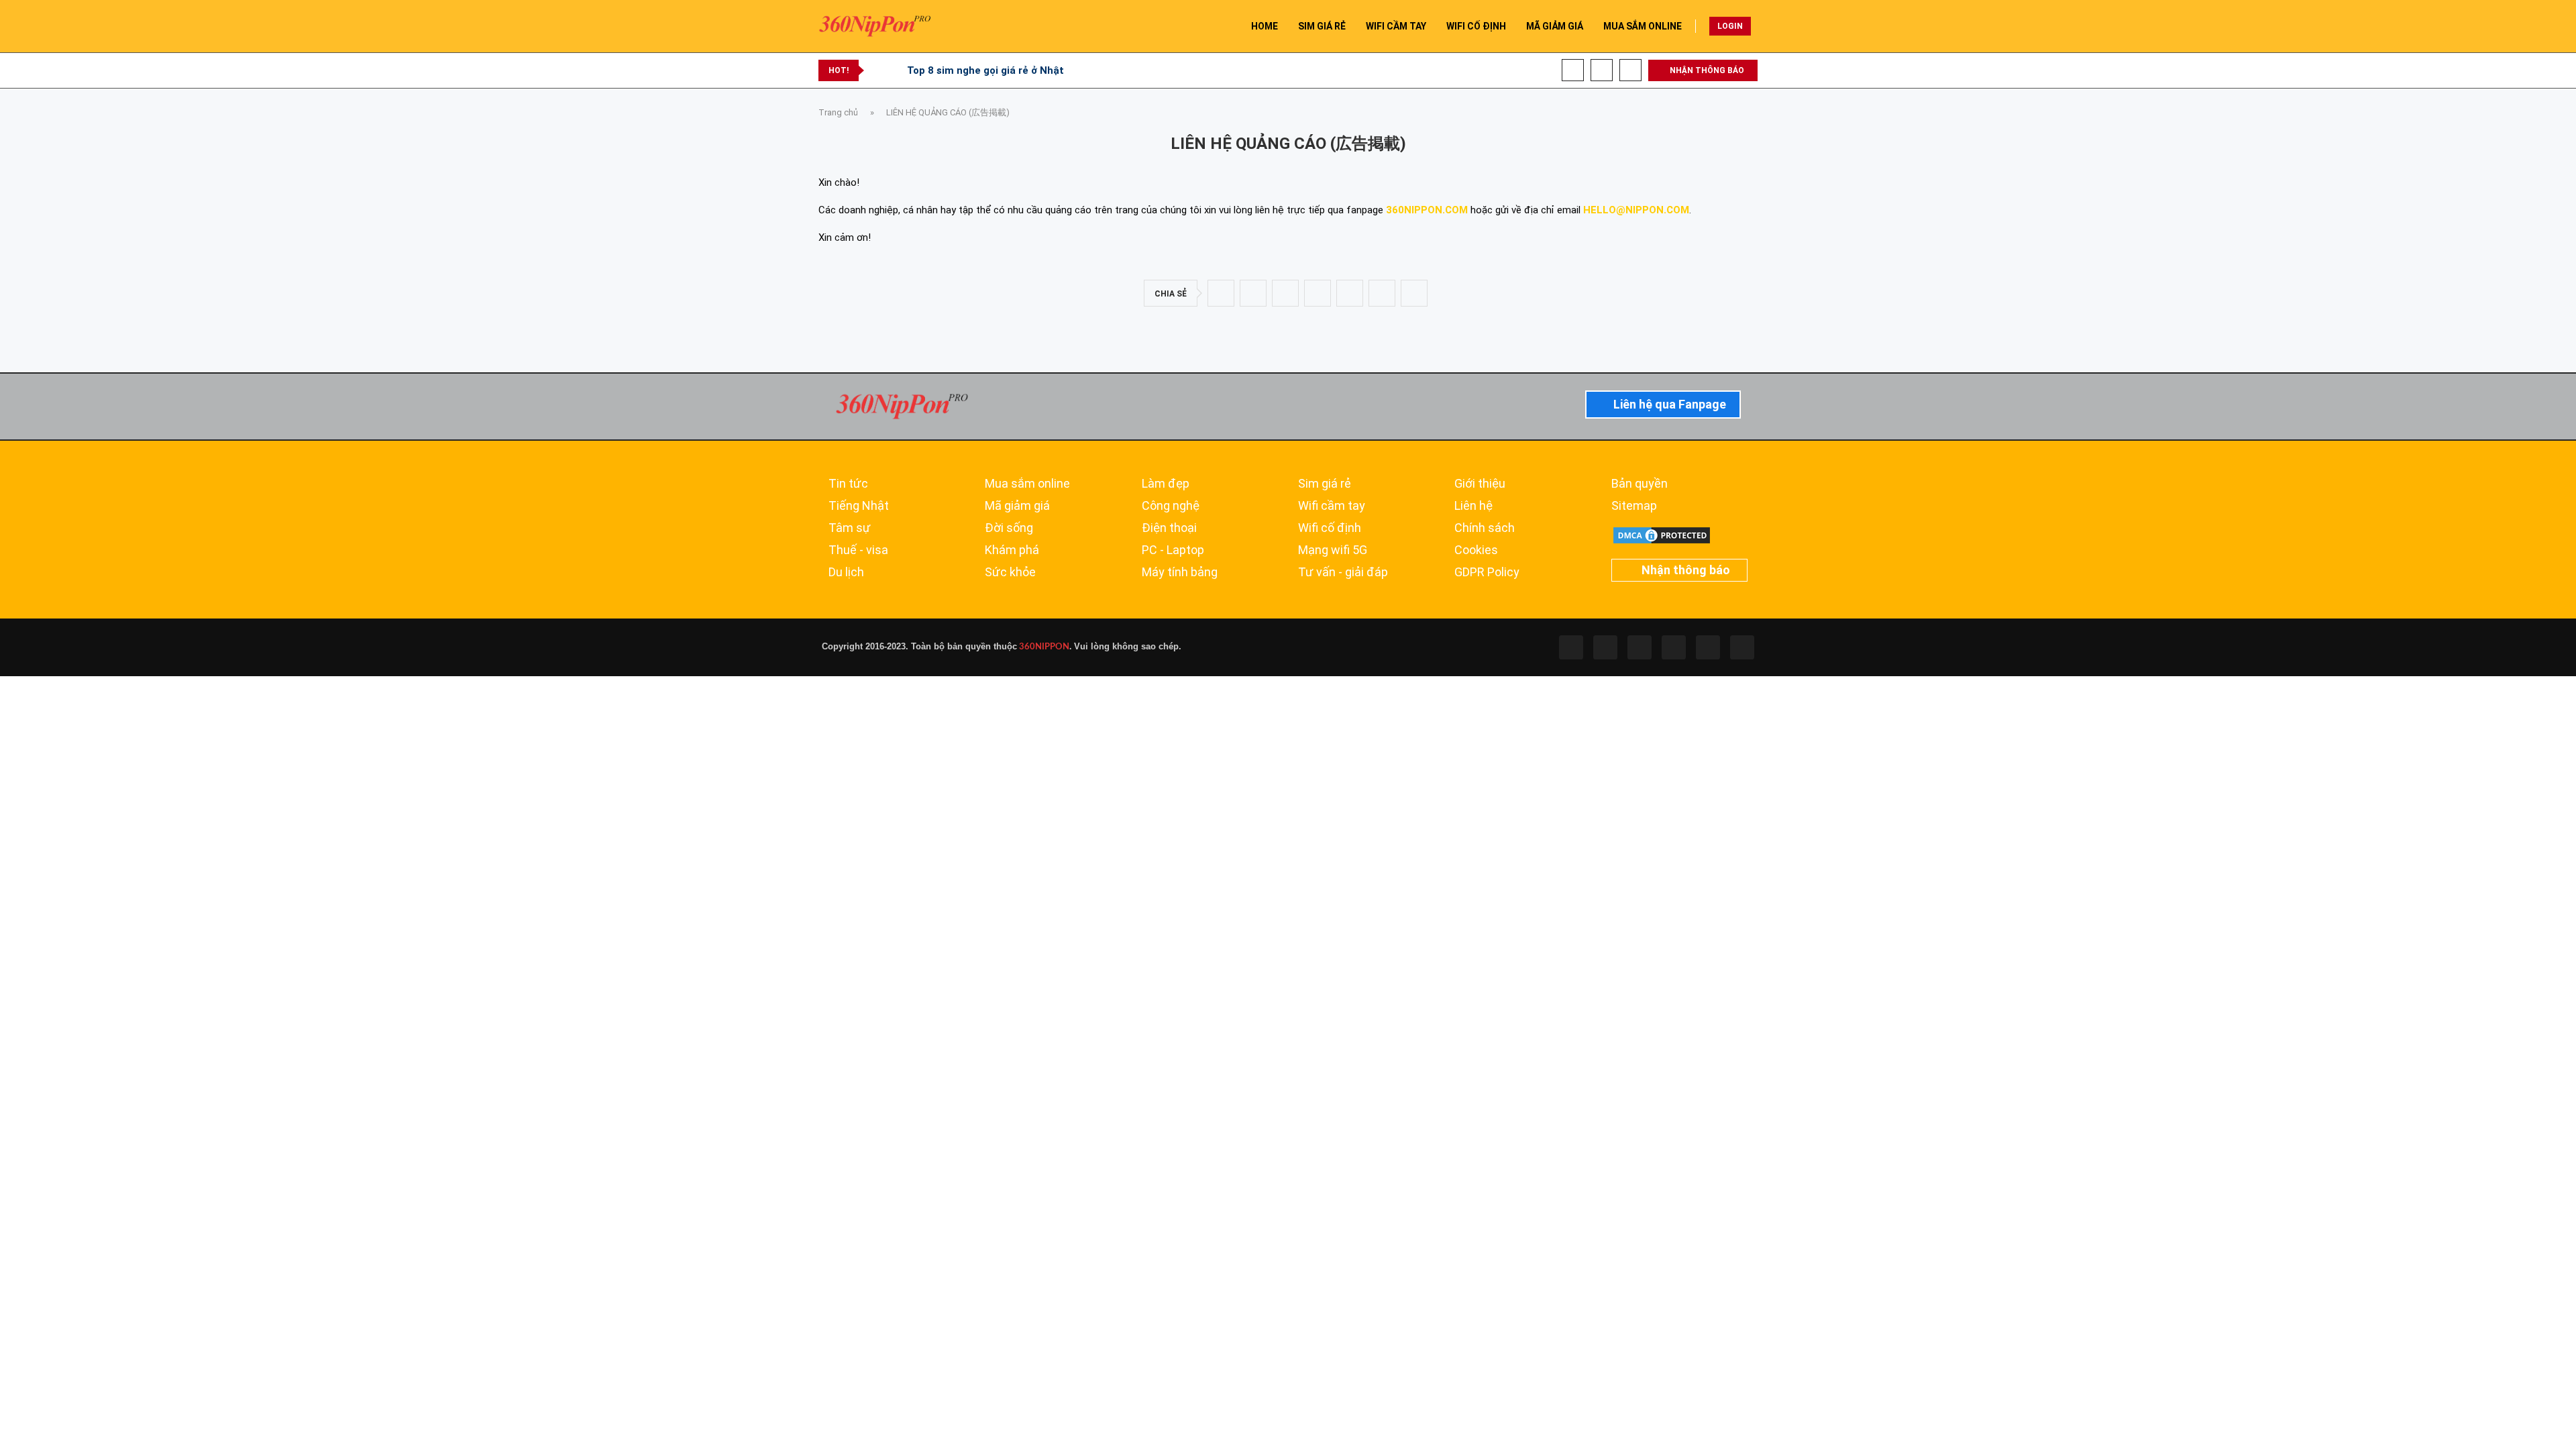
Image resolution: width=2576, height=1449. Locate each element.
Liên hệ (1473, 506)
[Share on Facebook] (1221, 293)
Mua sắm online (1027, 484)
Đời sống (1009, 528)
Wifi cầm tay (1332, 506)
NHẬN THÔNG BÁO (1706, 70)
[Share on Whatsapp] (1318, 293)
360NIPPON (1043, 647)
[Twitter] (1605, 647)
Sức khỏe (1010, 572)
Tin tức (848, 484)
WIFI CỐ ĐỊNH (1476, 26)
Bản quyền (1640, 484)
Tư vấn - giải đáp (1343, 572)
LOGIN (1730, 26)
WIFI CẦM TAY (1396, 26)
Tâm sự (850, 528)
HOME (1265, 26)
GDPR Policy (1487, 572)
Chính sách (1485, 528)
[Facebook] (1573, 70)
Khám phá (1012, 550)
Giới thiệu (1480, 484)
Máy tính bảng (1180, 572)
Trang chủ (838, 112)
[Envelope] (1742, 647)
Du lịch (846, 572)
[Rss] (1708, 647)
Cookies (1476, 550)
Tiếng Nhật (859, 506)
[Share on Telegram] (1350, 293)
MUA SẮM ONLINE (1643, 26)
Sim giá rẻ (1325, 484)
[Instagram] (1640, 647)
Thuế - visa (858, 550)
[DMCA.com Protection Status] (1662, 531)
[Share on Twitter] (1253, 293)
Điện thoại (1169, 528)
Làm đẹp (1166, 484)
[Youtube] (1602, 70)
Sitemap (1634, 506)
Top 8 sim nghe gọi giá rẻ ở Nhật (985, 70)
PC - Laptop (1173, 550)
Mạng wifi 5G (1333, 550)
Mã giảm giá (1017, 506)
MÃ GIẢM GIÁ (1555, 26)
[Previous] (877, 70)
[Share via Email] (1414, 293)
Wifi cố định (1330, 528)
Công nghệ (1171, 506)
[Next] (894, 70)
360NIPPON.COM (1427, 210)
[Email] (1630, 70)
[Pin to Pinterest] (1285, 293)
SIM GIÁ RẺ (1322, 26)
